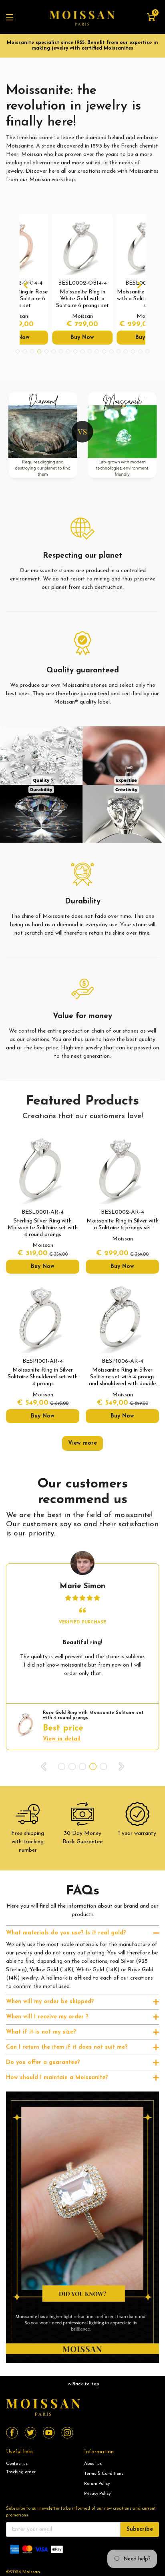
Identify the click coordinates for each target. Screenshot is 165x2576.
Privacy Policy (97, 2494)
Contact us (17, 2464)
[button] (26, 285)
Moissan (31, 2572)
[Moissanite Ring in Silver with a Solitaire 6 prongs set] (122, 1167)
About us (93, 2464)
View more (82, 1443)
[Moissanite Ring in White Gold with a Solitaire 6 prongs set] (82, 245)
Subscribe (140, 2529)
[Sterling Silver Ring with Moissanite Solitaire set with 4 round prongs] (43, 1167)
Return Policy (97, 2484)
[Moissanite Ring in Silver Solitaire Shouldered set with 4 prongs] (43, 1317)
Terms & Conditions (104, 2474)
